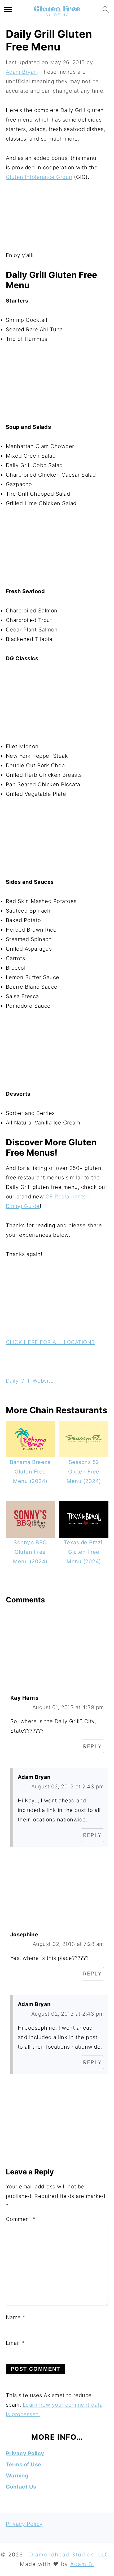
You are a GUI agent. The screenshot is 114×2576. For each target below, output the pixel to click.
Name (16, 2317)
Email (15, 2343)
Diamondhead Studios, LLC (69, 2555)
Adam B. (82, 2564)
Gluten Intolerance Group (39, 177)
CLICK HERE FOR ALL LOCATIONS (50, 1342)
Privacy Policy (25, 2453)
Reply (92, 1746)
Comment (21, 2219)
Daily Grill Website (30, 1381)
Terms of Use (24, 2465)
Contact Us (21, 2487)
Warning (17, 2476)
